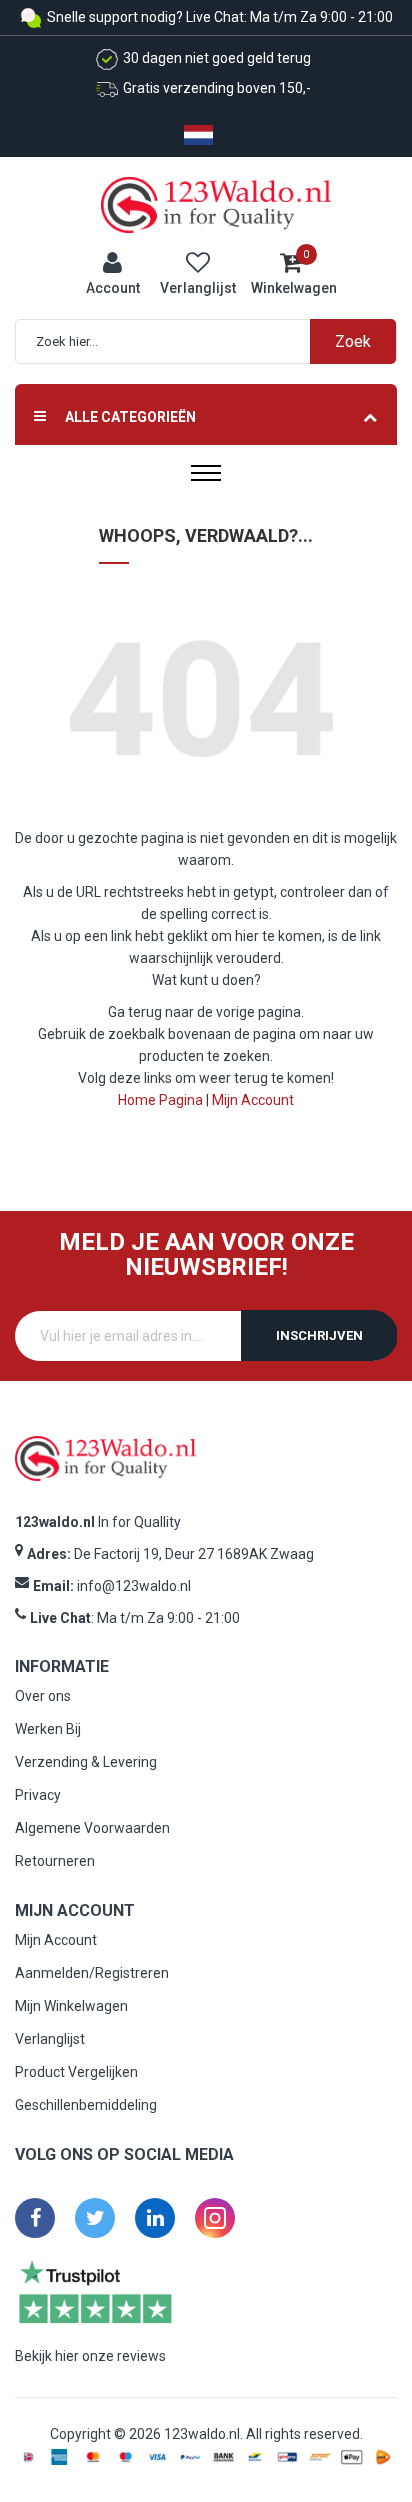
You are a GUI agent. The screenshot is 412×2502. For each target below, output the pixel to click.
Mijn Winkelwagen (71, 2006)
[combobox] (216, 341)
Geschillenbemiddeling (86, 2105)
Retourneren (55, 1861)
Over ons (43, 1696)
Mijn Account (253, 1100)
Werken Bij (48, 1729)
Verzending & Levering (86, 1762)
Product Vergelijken (76, 2072)
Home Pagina (160, 1100)
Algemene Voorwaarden (92, 1828)
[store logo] (216, 204)
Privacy (38, 1795)
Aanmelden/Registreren (92, 1973)
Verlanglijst (50, 2039)
